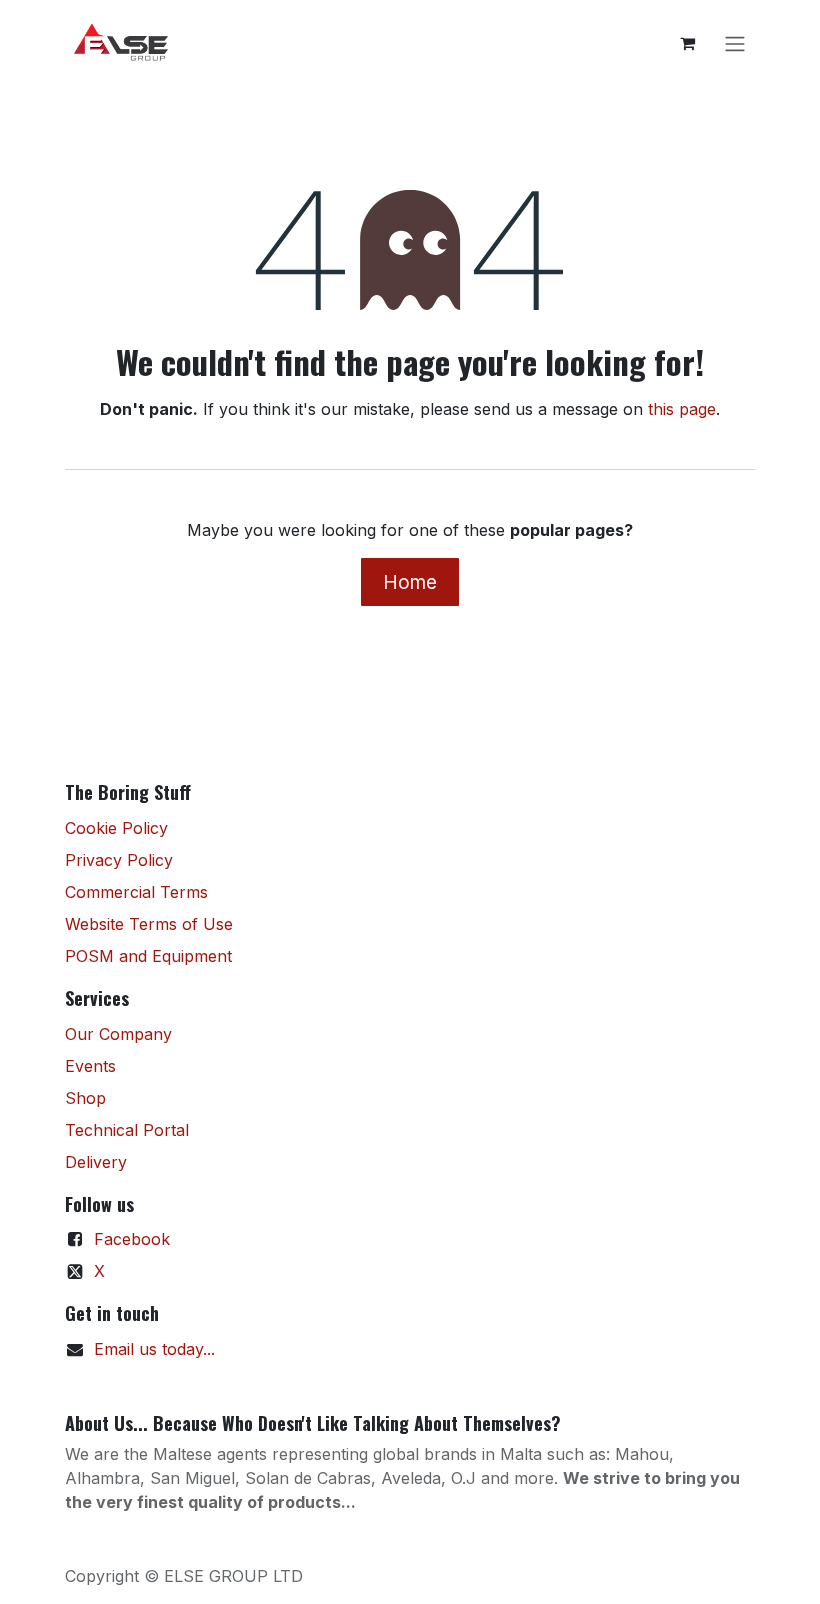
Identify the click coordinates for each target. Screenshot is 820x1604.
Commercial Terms (136, 892)
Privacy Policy (119, 860)
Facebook (132, 1239)
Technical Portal (127, 1130)
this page (682, 409)
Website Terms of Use (149, 924)
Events (90, 1066)
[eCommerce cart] (687, 43)
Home (410, 582)
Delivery (96, 1162)
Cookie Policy (116, 828)
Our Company (118, 1034)
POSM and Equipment (148, 956)
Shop (85, 1098)
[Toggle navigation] (735, 43)
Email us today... (154, 1349)
